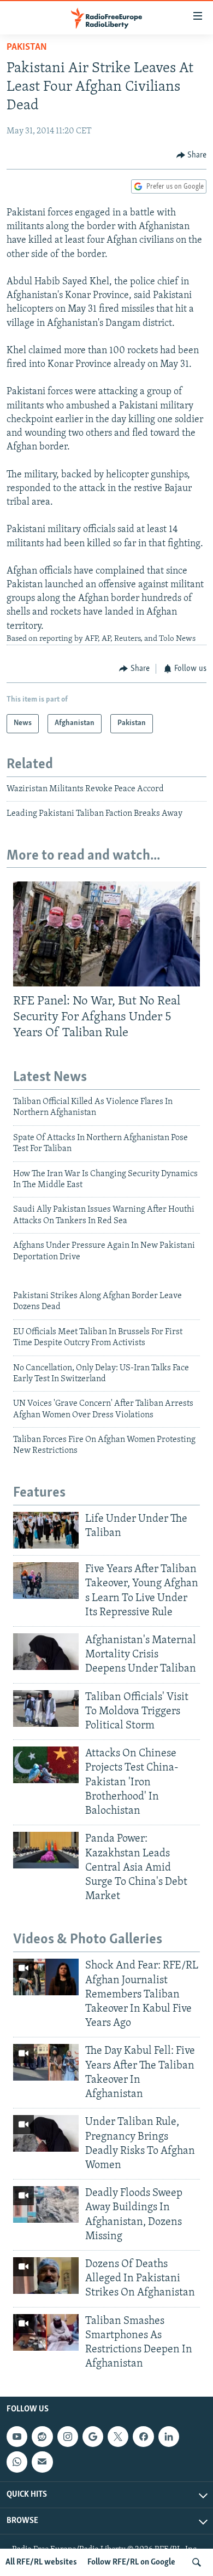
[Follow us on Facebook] (143, 2437)
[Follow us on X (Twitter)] (118, 2437)
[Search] (197, 2562)
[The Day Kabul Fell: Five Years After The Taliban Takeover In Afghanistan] (46, 2062)
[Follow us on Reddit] (42, 2437)
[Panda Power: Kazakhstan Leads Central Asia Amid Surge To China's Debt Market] (46, 1850)
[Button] (192, 155)
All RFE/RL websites (41, 2562)
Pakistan (27, 48)
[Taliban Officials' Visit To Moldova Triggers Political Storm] (46, 1708)
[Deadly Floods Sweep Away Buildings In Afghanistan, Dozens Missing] (46, 2204)
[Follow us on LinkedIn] (169, 2437)
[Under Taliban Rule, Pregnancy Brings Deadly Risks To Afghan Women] (46, 2133)
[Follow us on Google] (93, 2437)
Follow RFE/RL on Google (131, 2562)
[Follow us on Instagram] (68, 2437)
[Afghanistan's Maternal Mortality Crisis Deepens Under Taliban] (46, 1652)
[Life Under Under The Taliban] (46, 1530)
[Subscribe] (42, 2462)
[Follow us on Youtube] (17, 2437)
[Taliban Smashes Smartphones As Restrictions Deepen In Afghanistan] (46, 2332)
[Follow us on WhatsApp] (17, 2462)
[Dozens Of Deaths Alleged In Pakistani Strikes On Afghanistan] (46, 2276)
